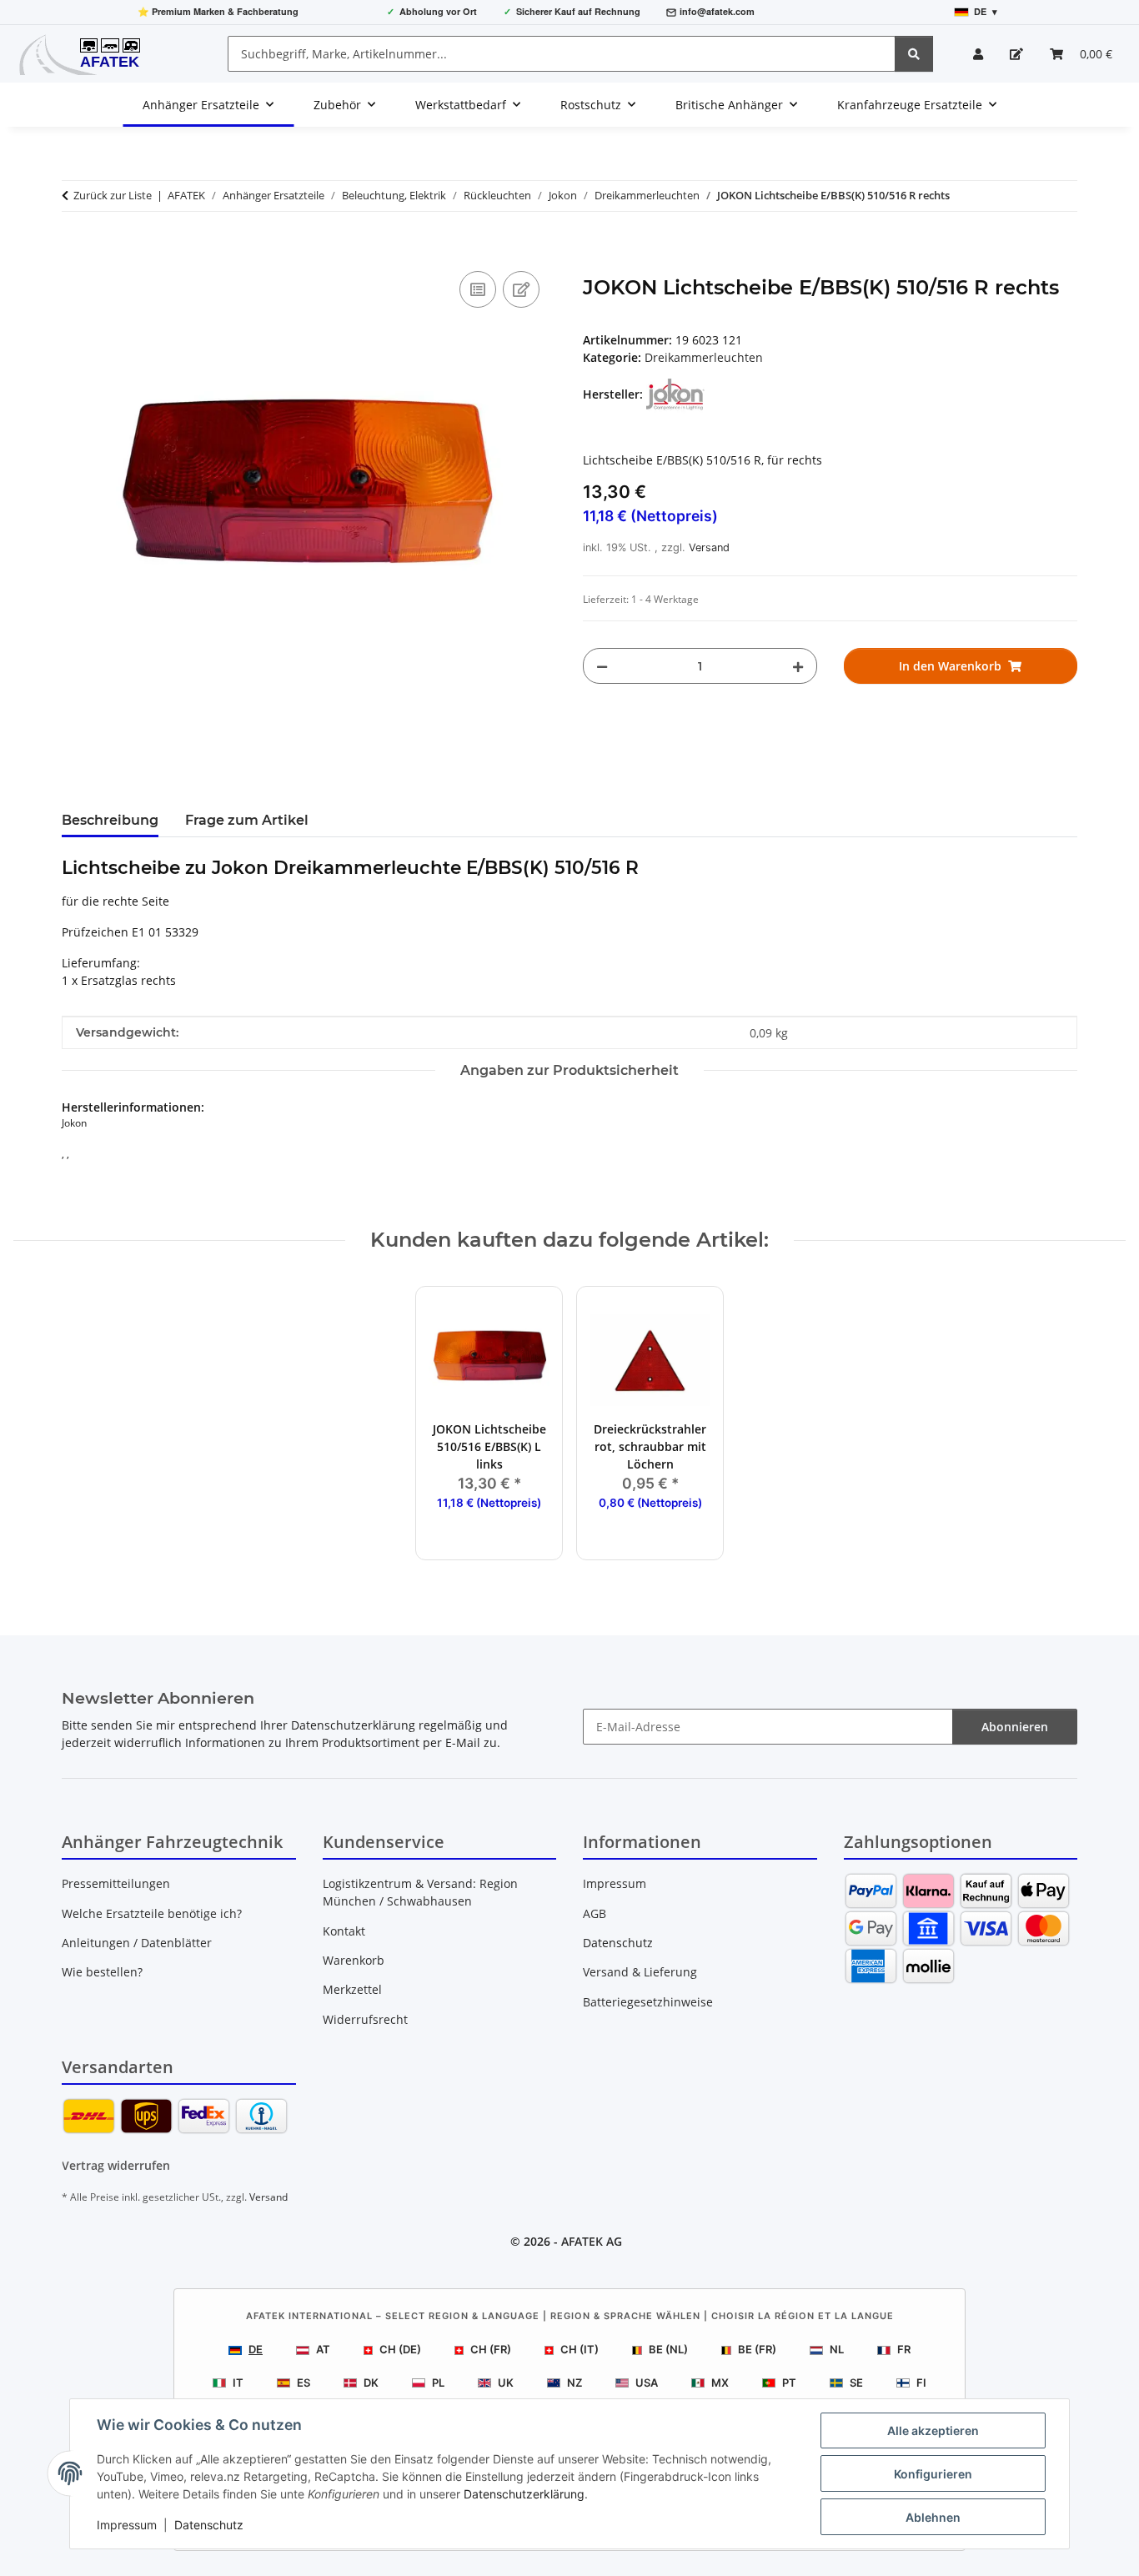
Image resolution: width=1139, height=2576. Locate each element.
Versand (709, 547)
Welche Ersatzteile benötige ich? (152, 1913)
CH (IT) (580, 2349)
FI (921, 2383)
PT (789, 2383)
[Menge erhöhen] (798, 666)
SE (856, 2383)
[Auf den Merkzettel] (521, 289)
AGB (595, 1913)
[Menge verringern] (602, 666)
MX (720, 2383)
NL (837, 2349)
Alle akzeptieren (933, 2430)
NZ (575, 2383)
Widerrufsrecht (365, 2019)
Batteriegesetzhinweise (648, 2002)
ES (304, 2383)
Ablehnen (933, 2517)
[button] (978, 54)
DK (371, 2383)
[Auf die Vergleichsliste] (478, 289)
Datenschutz (209, 2525)
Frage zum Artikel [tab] (247, 820)
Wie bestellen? (102, 1972)
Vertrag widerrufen (116, 2165)
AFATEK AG (592, 2241)
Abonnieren (1015, 1727)
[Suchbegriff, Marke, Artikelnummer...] (914, 54)
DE (256, 2349)
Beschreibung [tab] (110, 820)
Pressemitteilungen (116, 1883)
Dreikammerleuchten (704, 357)
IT (238, 2383)
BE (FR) (757, 2349)
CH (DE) (400, 2349)
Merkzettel (352, 1989)
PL (438, 2383)
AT (323, 2349)
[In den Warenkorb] (75, 249)
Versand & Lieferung (640, 1972)
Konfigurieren (933, 2474)
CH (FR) (491, 2349)
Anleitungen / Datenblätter (137, 1943)
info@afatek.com (717, 11)
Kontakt (344, 1931)
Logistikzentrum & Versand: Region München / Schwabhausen (420, 1892)
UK (506, 2383)
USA (647, 2383)
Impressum (127, 2525)
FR (904, 2349)
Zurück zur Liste (113, 195)
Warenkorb (354, 1960)
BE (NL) (668, 2349)
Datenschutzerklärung (524, 2494)
